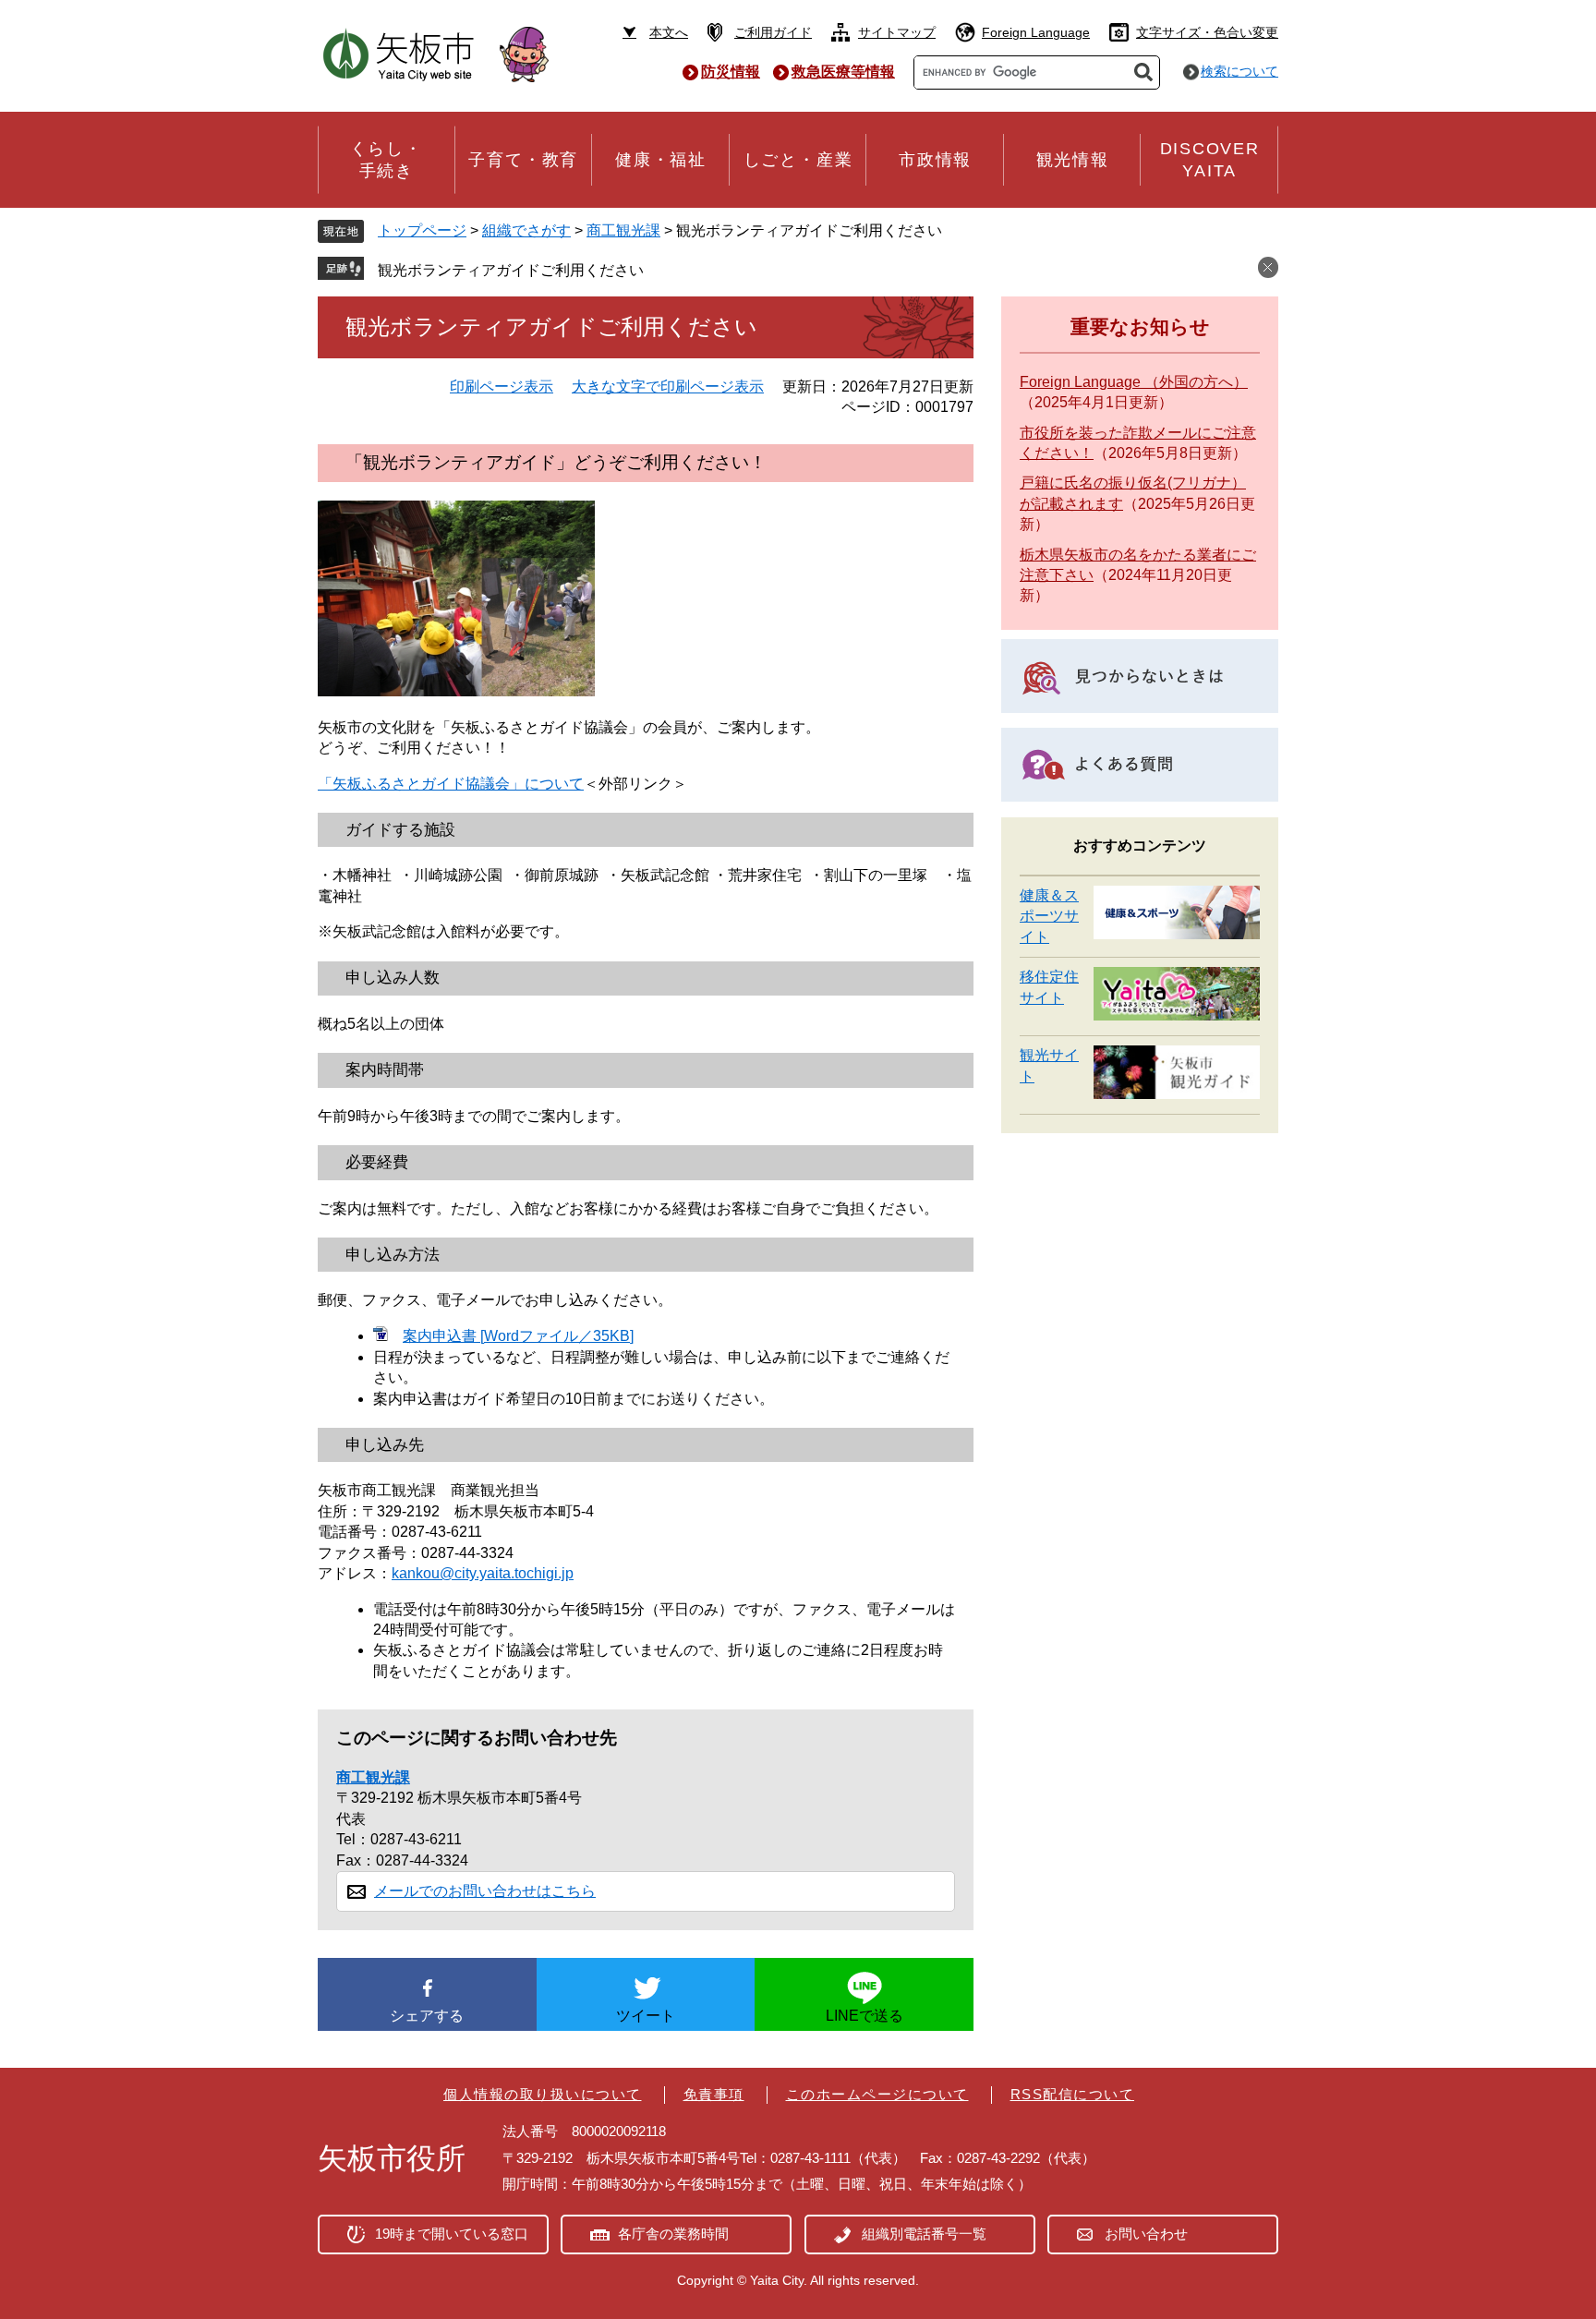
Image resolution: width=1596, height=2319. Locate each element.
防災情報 (731, 72)
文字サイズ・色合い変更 (1207, 32)
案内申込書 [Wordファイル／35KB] (518, 1336)
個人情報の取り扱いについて (543, 2094)
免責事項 (714, 2094)
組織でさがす (526, 230)
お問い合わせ (1146, 2234)
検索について (1239, 71)
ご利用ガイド (773, 32)
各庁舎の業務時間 (673, 2234)
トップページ (422, 230)
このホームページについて (877, 2094)
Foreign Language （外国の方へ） (1134, 382)
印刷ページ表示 (502, 386)
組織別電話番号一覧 (924, 2234)
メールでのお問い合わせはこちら (485, 1891)
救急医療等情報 (843, 72)
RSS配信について (1073, 2094)
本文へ (669, 32)
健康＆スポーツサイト (1049, 916)
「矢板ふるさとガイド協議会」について (451, 784)
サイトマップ (897, 32)
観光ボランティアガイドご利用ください (511, 270)
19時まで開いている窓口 (452, 2234)
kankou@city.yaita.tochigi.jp (483, 1573)
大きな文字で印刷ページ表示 (668, 386)
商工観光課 (623, 230)
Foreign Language (1036, 32)
